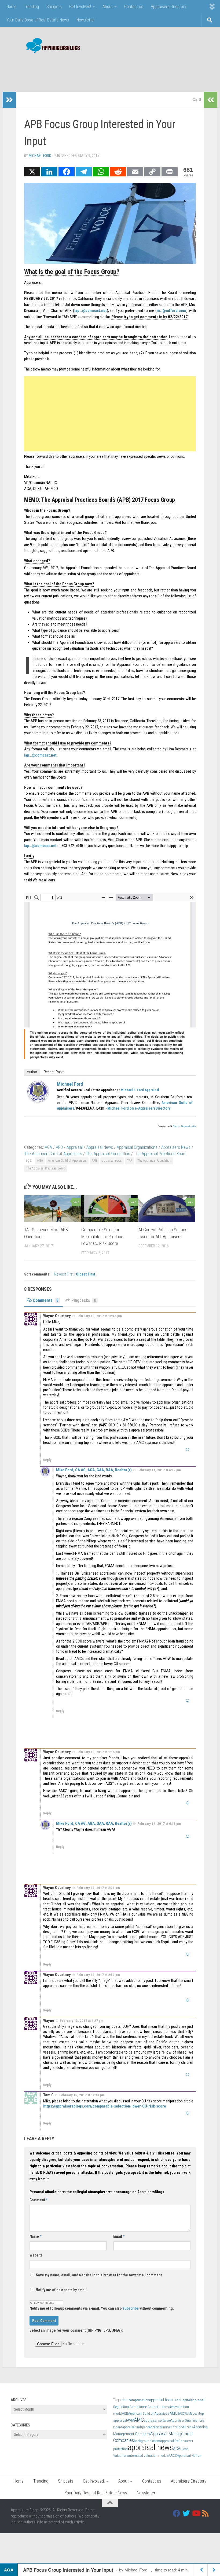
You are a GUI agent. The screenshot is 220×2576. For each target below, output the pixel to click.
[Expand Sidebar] (9, 100)
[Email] (135, 172)
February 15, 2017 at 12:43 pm (82, 2095)
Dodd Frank (185, 2427)
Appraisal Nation (189, 2456)
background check (147, 2441)
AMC (139, 2420)
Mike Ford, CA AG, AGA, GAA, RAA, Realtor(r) (94, 1470)
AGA (48, 1147)
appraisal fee (169, 2441)
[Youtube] (196, 2513)
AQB (125, 2413)
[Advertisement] (112, 70)
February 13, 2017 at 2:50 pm (98, 1975)
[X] (32, 172)
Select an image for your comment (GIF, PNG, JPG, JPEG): (76, 2330)
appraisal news (112, 1161)
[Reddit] (118, 172)
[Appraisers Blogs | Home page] (51, 46)
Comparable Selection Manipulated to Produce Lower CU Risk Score (102, 1236)
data (125, 2400)
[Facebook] (67, 172)
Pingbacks (84, 1300)
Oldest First (86, 1274)
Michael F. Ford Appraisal (140, 1090)
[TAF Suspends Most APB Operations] (53, 1209)
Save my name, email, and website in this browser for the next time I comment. (99, 2275)
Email (119, 2236)
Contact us (134, 7)
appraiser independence (139, 2427)
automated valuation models (148, 2456)
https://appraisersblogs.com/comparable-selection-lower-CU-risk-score (105, 2106)
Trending (31, 7)
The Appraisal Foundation (108, 1154)
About (108, 7)
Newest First (64, 1274)
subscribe (131, 2308)
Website (36, 2255)
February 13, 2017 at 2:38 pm (98, 1888)
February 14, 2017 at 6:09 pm (159, 1470)
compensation (139, 2400)
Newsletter (86, 20)
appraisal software (157, 2420)
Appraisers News (176, 1147)
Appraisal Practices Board (136, 293)
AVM (131, 2420)
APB (184, 305)
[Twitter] (186, 2513)
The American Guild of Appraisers (53, 1154)
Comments (46, 1300)
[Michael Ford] (38, 1101)
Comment (38, 2200)
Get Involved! (80, 7)
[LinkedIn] (49, 172)
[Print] (170, 172)
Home (11, 7)
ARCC (173, 2456)
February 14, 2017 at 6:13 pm (159, 1824)
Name (35, 2236)
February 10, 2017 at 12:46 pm (99, 1316)
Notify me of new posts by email (61, 2290)
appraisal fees (161, 2400)
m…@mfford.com (171, 311)
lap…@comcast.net (91, 311)
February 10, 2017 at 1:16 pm (98, 1752)
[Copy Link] (152, 172)
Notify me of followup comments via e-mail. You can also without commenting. (102, 2308)
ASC (182, 2413)
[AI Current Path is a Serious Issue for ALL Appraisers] (167, 1209)
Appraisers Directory (168, 7)
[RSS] (206, 2513)
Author (32, 1072)
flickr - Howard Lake (184, 1126)
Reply (47, 1460)
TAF (130, 1161)
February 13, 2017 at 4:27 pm (82, 2021)
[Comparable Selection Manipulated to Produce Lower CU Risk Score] (110, 1209)
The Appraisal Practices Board (160, 1154)
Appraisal (75, 1147)
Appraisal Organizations (137, 1147)
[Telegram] (84, 172)
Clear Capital (181, 2400)
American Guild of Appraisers (67, 1161)
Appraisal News (100, 1147)
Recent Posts (54, 1072)
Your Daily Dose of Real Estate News (38, 20)
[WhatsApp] (101, 172)
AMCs (174, 2413)
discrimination (166, 2427)
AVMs (189, 2413)
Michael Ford (40, 156)
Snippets (54, 7)
